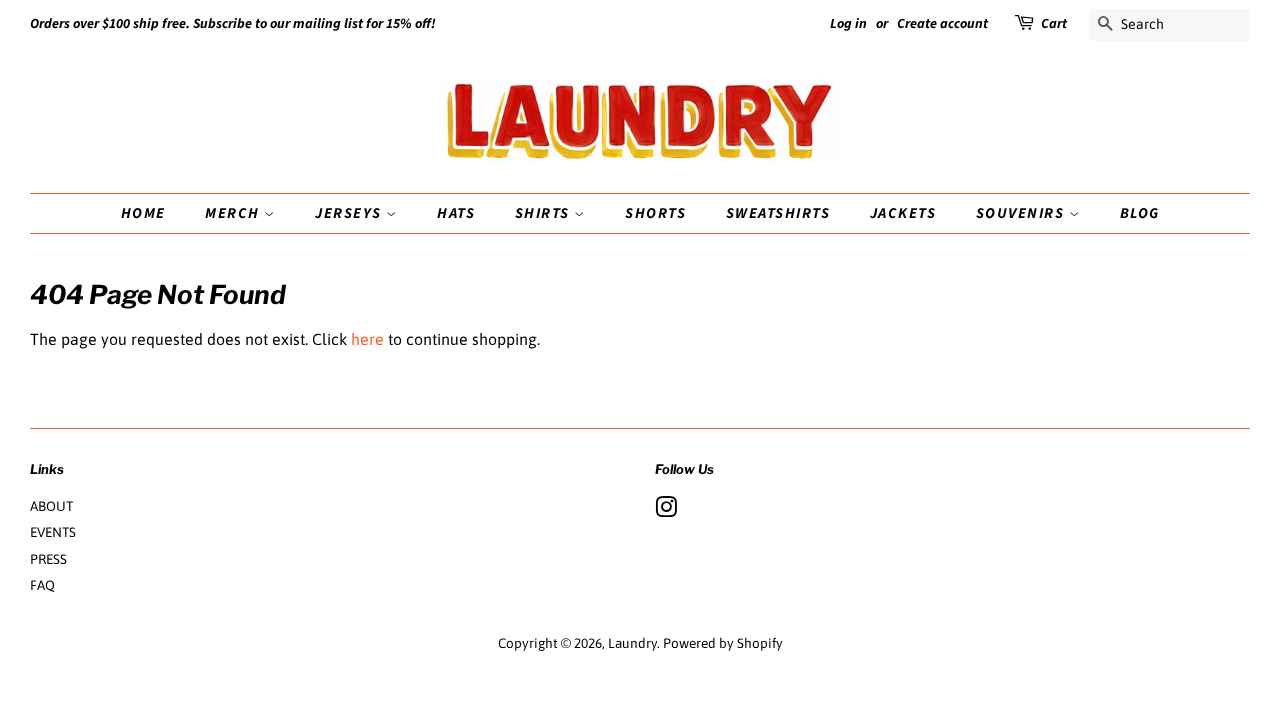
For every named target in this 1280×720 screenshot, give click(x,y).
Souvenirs (1022, 213)
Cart (1054, 24)
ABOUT (51, 506)
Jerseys (350, 213)
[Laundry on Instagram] (666, 511)
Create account (942, 24)
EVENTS (53, 532)
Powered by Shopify (723, 643)
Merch (234, 213)
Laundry (632, 643)
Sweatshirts (778, 213)
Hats (456, 213)
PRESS (48, 559)
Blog (1140, 213)
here (367, 339)
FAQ (42, 585)
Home (143, 213)
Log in (848, 24)
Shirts (545, 213)
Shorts (655, 213)
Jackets (903, 213)
